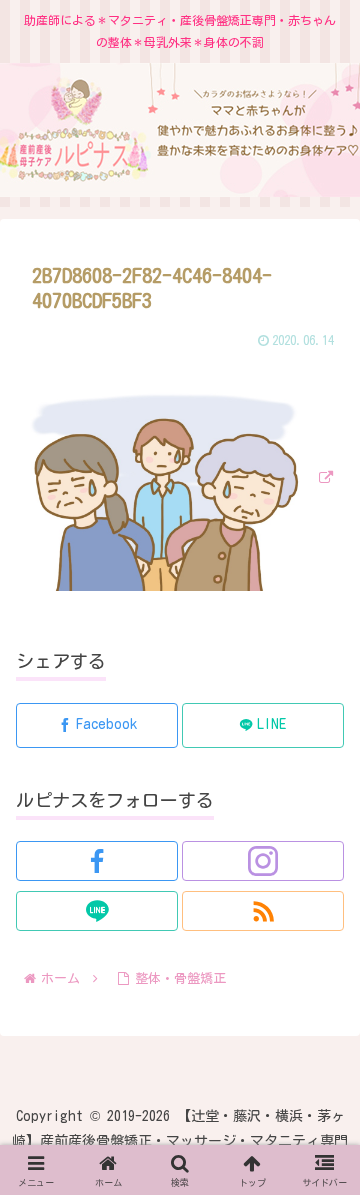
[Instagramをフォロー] (263, 861)
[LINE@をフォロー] (97, 911)
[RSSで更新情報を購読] (263, 911)
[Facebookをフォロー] (97, 861)
